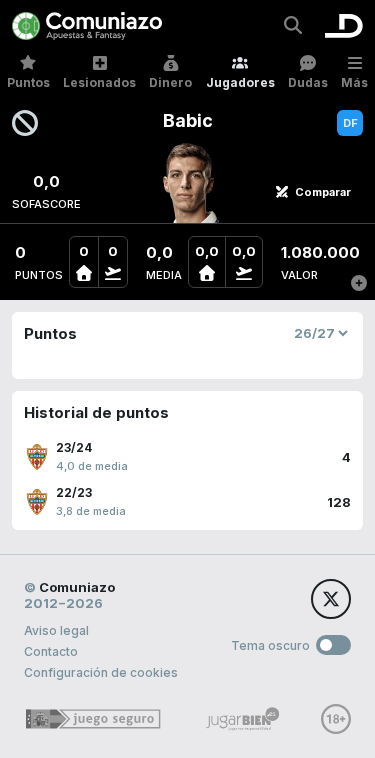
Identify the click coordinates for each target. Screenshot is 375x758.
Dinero (170, 82)
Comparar (323, 192)
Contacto (51, 651)
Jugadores (240, 82)
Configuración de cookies (101, 672)
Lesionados (99, 82)
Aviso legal (56, 630)
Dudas (308, 82)
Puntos (28, 82)
